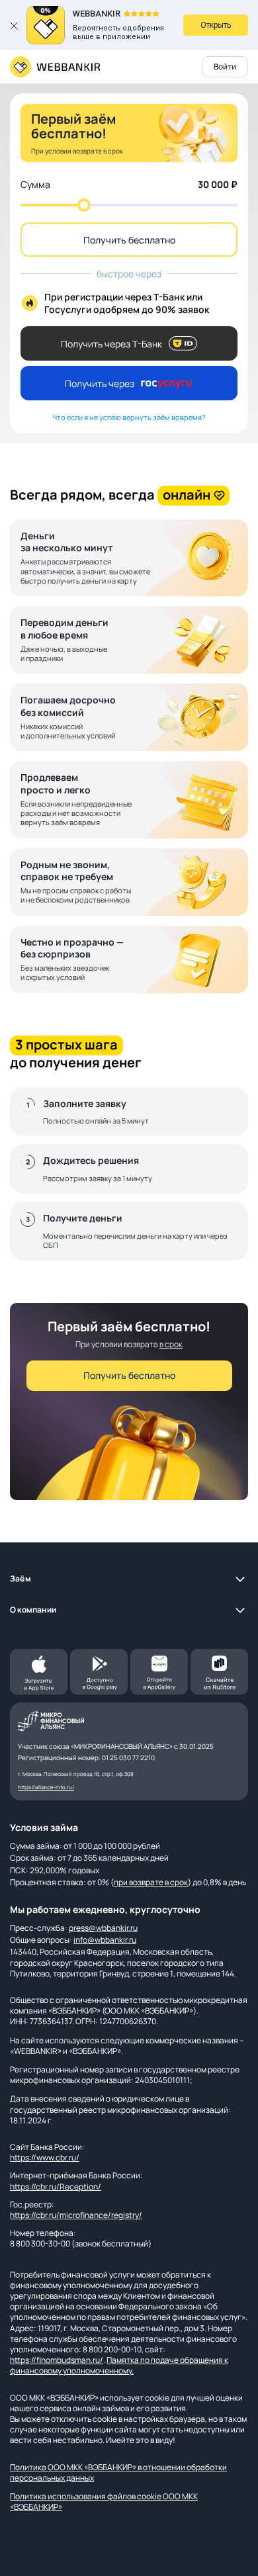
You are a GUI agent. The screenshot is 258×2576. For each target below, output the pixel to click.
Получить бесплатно (129, 240)
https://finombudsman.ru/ (57, 2360)
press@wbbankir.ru (103, 1928)
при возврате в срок (151, 1882)
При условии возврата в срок (77, 151)
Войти (225, 67)
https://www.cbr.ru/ (45, 2157)
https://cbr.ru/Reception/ (56, 2187)
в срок (171, 1344)
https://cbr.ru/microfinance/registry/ (76, 2215)
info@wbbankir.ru (105, 1940)
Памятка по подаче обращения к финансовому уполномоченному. (119, 2365)
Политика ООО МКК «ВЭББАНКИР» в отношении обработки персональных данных (118, 2472)
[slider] (84, 205)
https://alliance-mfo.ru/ (46, 1787)
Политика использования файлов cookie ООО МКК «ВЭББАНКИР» (104, 2502)
